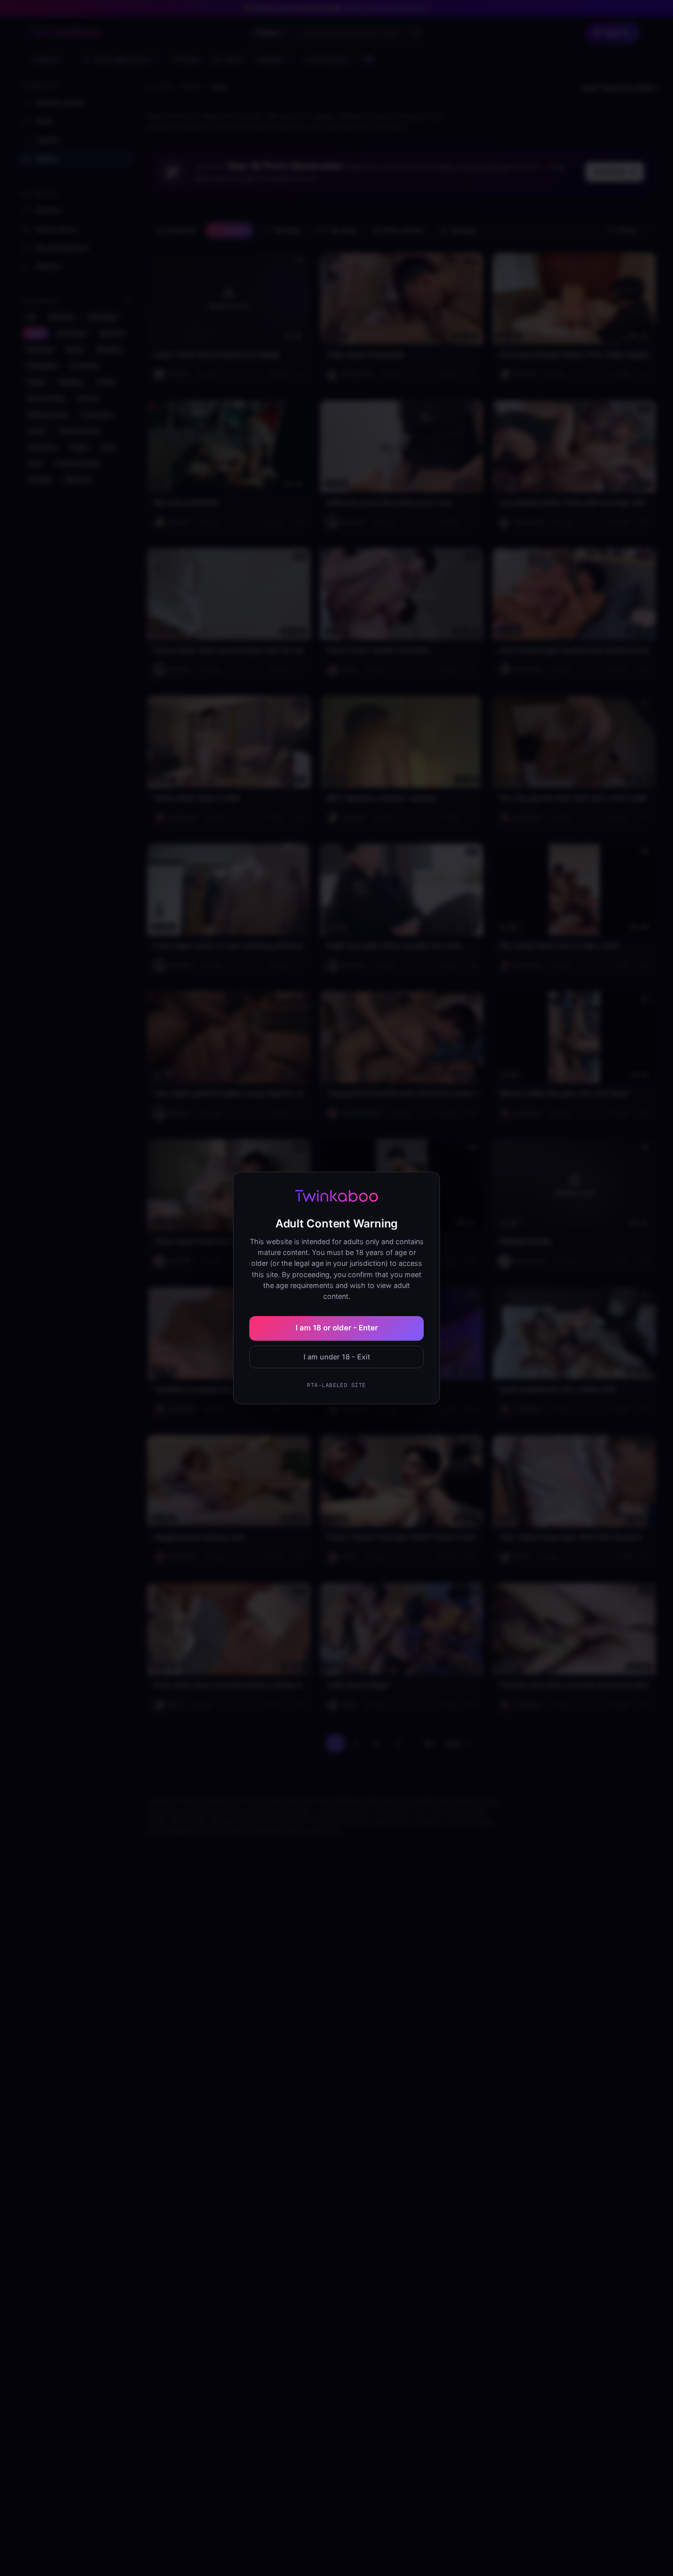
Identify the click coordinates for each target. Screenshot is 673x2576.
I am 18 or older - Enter (337, 1328)
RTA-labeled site (336, 1385)
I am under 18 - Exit (337, 1357)
